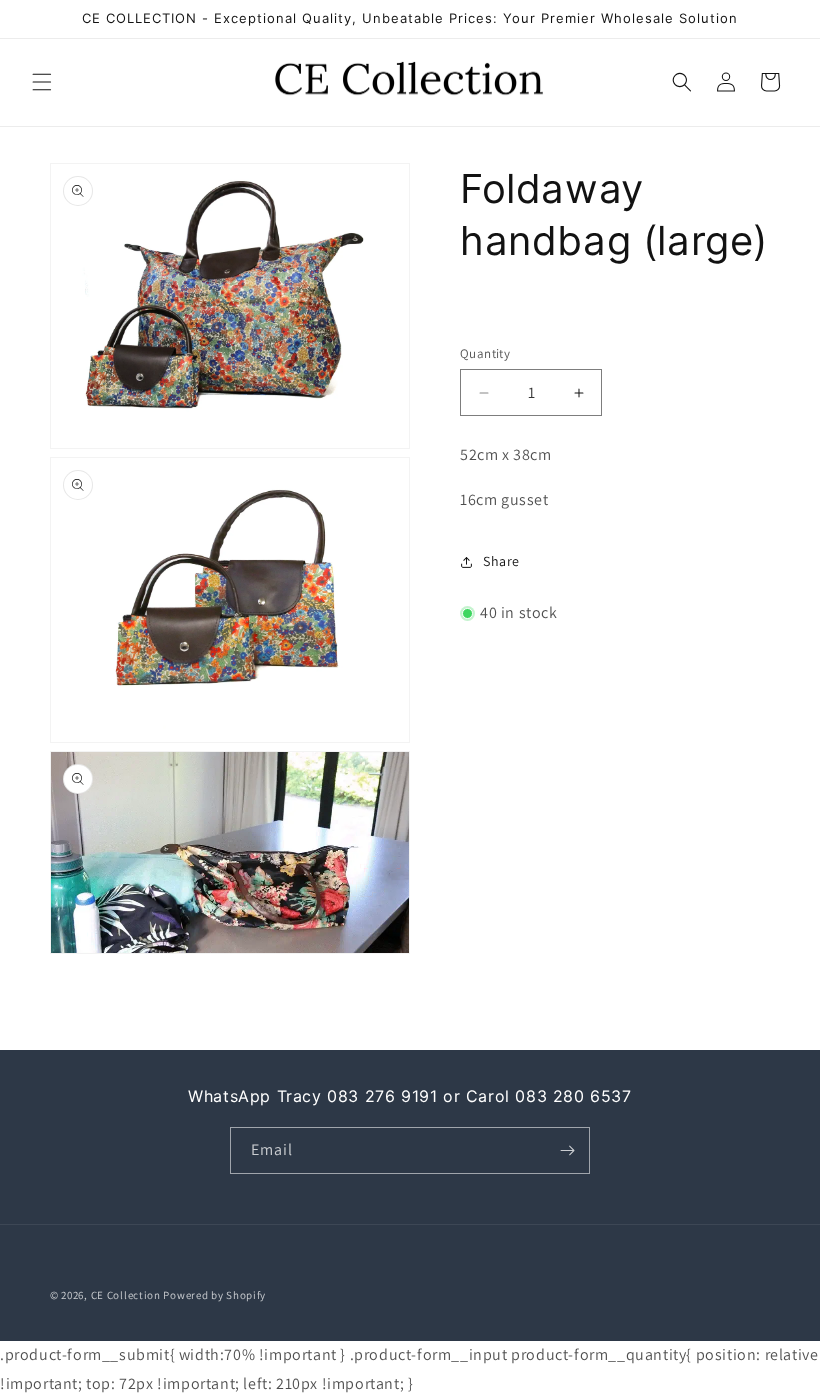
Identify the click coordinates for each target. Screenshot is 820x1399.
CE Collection (126, 1295)
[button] (42, 82)
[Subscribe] (567, 1150)
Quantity (485, 353)
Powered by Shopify (214, 1295)
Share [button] (501, 561)
